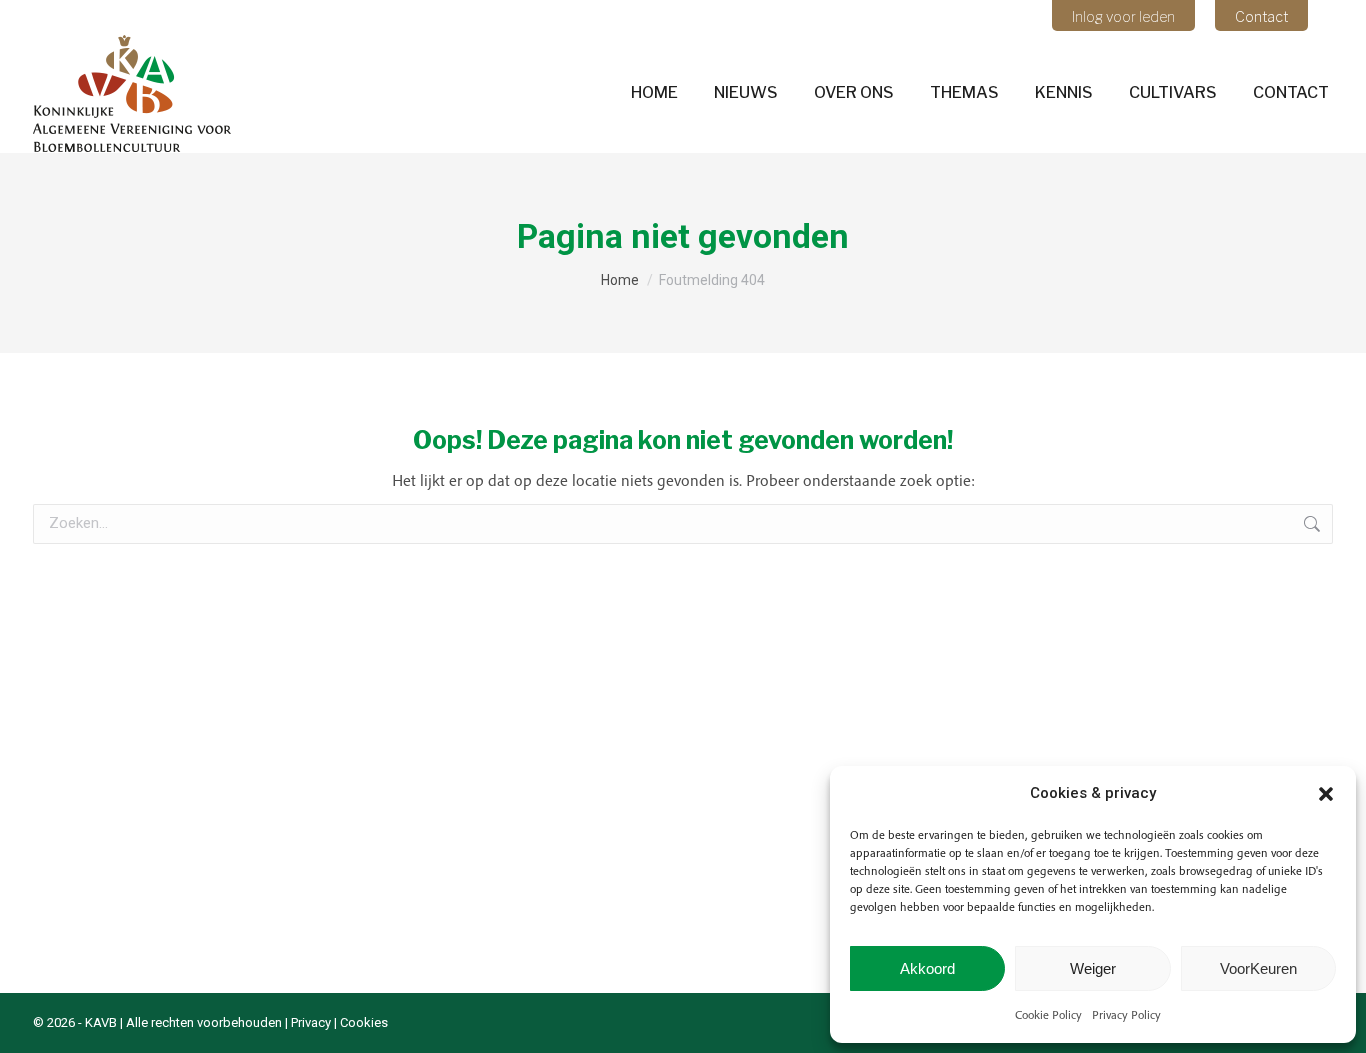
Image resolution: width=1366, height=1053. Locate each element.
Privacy (311, 1022)
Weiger (1093, 968)
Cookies (364, 1022)
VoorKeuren (1258, 968)
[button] (1326, 794)
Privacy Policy (1126, 1014)
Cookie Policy (1048, 1014)
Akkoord (927, 968)
